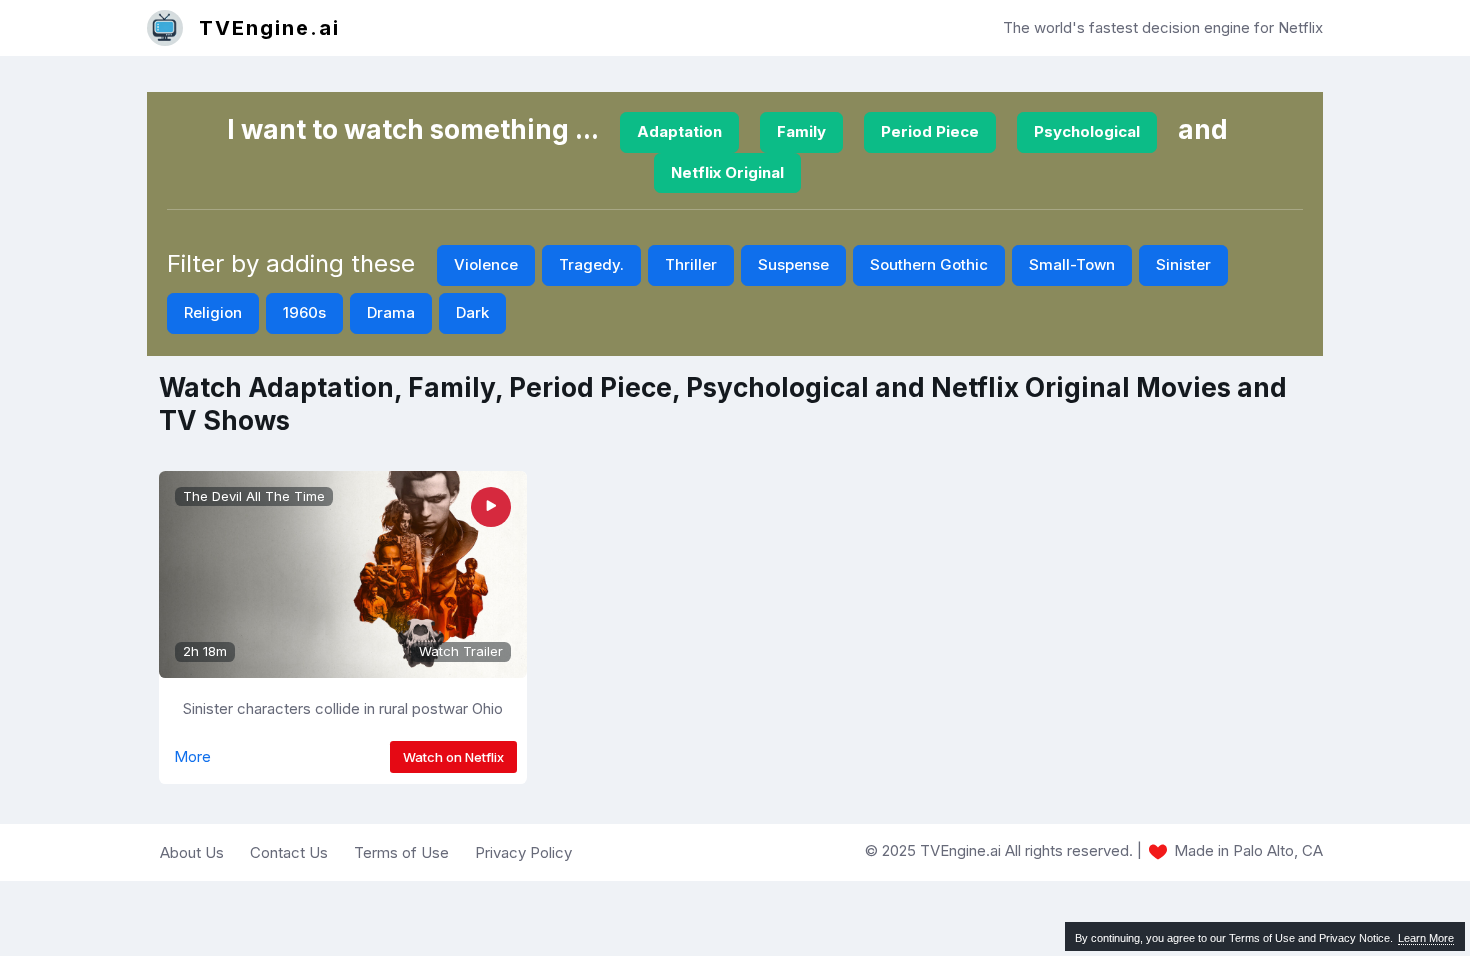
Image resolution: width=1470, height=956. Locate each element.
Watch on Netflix (453, 757)
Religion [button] (213, 312)
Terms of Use (401, 852)
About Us (192, 852)
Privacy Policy (523, 852)
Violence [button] (486, 264)
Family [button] (801, 131)
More (192, 756)
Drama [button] (391, 312)
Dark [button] (472, 312)
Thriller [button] (691, 264)
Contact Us (289, 852)
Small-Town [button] (1072, 264)
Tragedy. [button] (591, 264)
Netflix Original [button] (727, 172)
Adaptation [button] (679, 131)
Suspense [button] (793, 264)
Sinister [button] (1183, 264)
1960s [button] (304, 312)
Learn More (1426, 938)
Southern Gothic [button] (929, 264)
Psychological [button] (1087, 131)
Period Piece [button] (930, 131)
